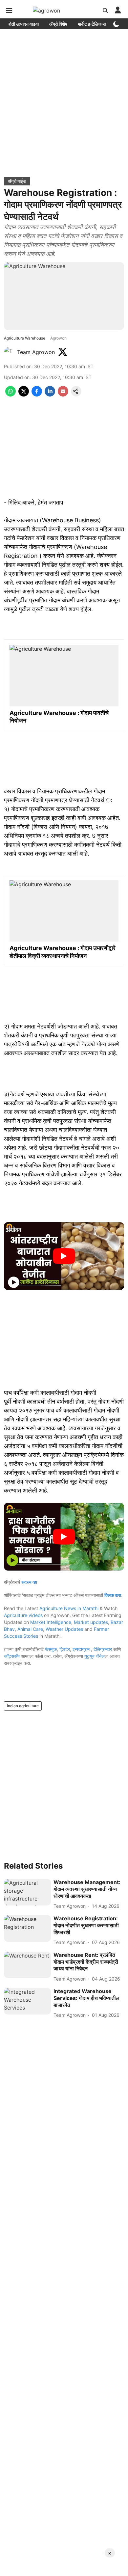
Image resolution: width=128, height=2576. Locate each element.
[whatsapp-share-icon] (11, 395)
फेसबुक (51, 1649)
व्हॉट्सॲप (12, 1656)
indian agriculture (23, 1706)
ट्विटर (65, 1649)
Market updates (91, 1622)
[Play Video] (64, 1256)
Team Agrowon (36, 352)
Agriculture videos (23, 1615)
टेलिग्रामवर (103, 1649)
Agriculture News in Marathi (69, 1608)
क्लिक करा (113, 1595)
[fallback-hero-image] (27, 1892)
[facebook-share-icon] (37, 395)
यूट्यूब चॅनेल (94, 1656)
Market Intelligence (51, 1622)
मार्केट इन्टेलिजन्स (92, 24)
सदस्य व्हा (29, 1582)
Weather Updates (64, 1629)
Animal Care (30, 1629)
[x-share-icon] (24, 395)
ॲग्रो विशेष (58, 24)
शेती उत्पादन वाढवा (24, 24)
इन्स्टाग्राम (82, 1649)
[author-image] (9, 352)
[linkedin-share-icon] (50, 395)
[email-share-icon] (63, 395)
